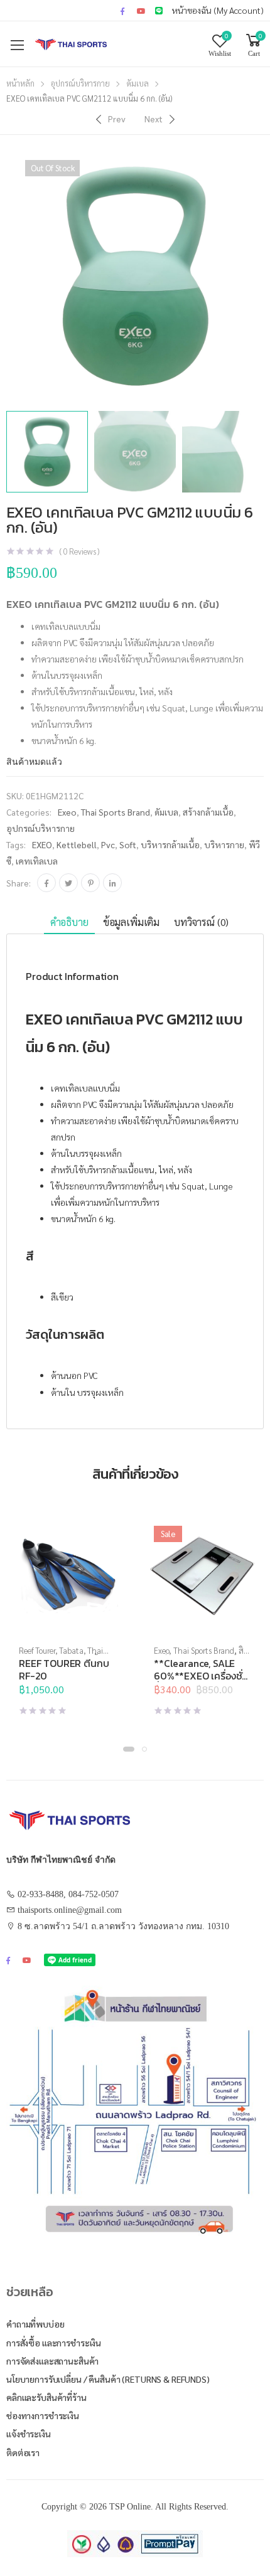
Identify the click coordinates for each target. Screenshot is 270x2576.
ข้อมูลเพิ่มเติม (131, 922)
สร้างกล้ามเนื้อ (208, 812)
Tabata (71, 1650)
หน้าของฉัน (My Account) (218, 10)
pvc (108, 844)
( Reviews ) (79, 551)
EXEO (42, 844)
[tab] (69, 923)
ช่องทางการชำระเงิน (43, 2415)
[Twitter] (68, 883)
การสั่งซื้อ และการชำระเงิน (54, 2343)
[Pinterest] (90, 883)
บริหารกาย (224, 844)
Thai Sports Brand (116, 812)
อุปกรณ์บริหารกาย (80, 83)
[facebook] (122, 11)
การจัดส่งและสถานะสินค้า (52, 2361)
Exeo (67, 812)
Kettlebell (77, 844)
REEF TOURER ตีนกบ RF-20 (64, 1669)
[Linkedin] (112, 883)
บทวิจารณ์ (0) (201, 922)
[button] (129, 1749)
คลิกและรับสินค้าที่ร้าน (46, 2397)
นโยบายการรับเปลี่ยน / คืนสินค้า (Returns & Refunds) (108, 2379)
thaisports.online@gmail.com (70, 1910)
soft (128, 844)
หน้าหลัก (20, 83)
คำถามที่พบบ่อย (35, 2324)
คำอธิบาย (69, 922)
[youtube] (141, 11)
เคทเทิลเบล (37, 861)
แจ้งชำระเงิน (29, 2434)
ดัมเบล (138, 83)
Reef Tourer (37, 1650)
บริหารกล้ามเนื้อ (170, 844)
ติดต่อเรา (23, 2452)
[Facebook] (46, 883)
